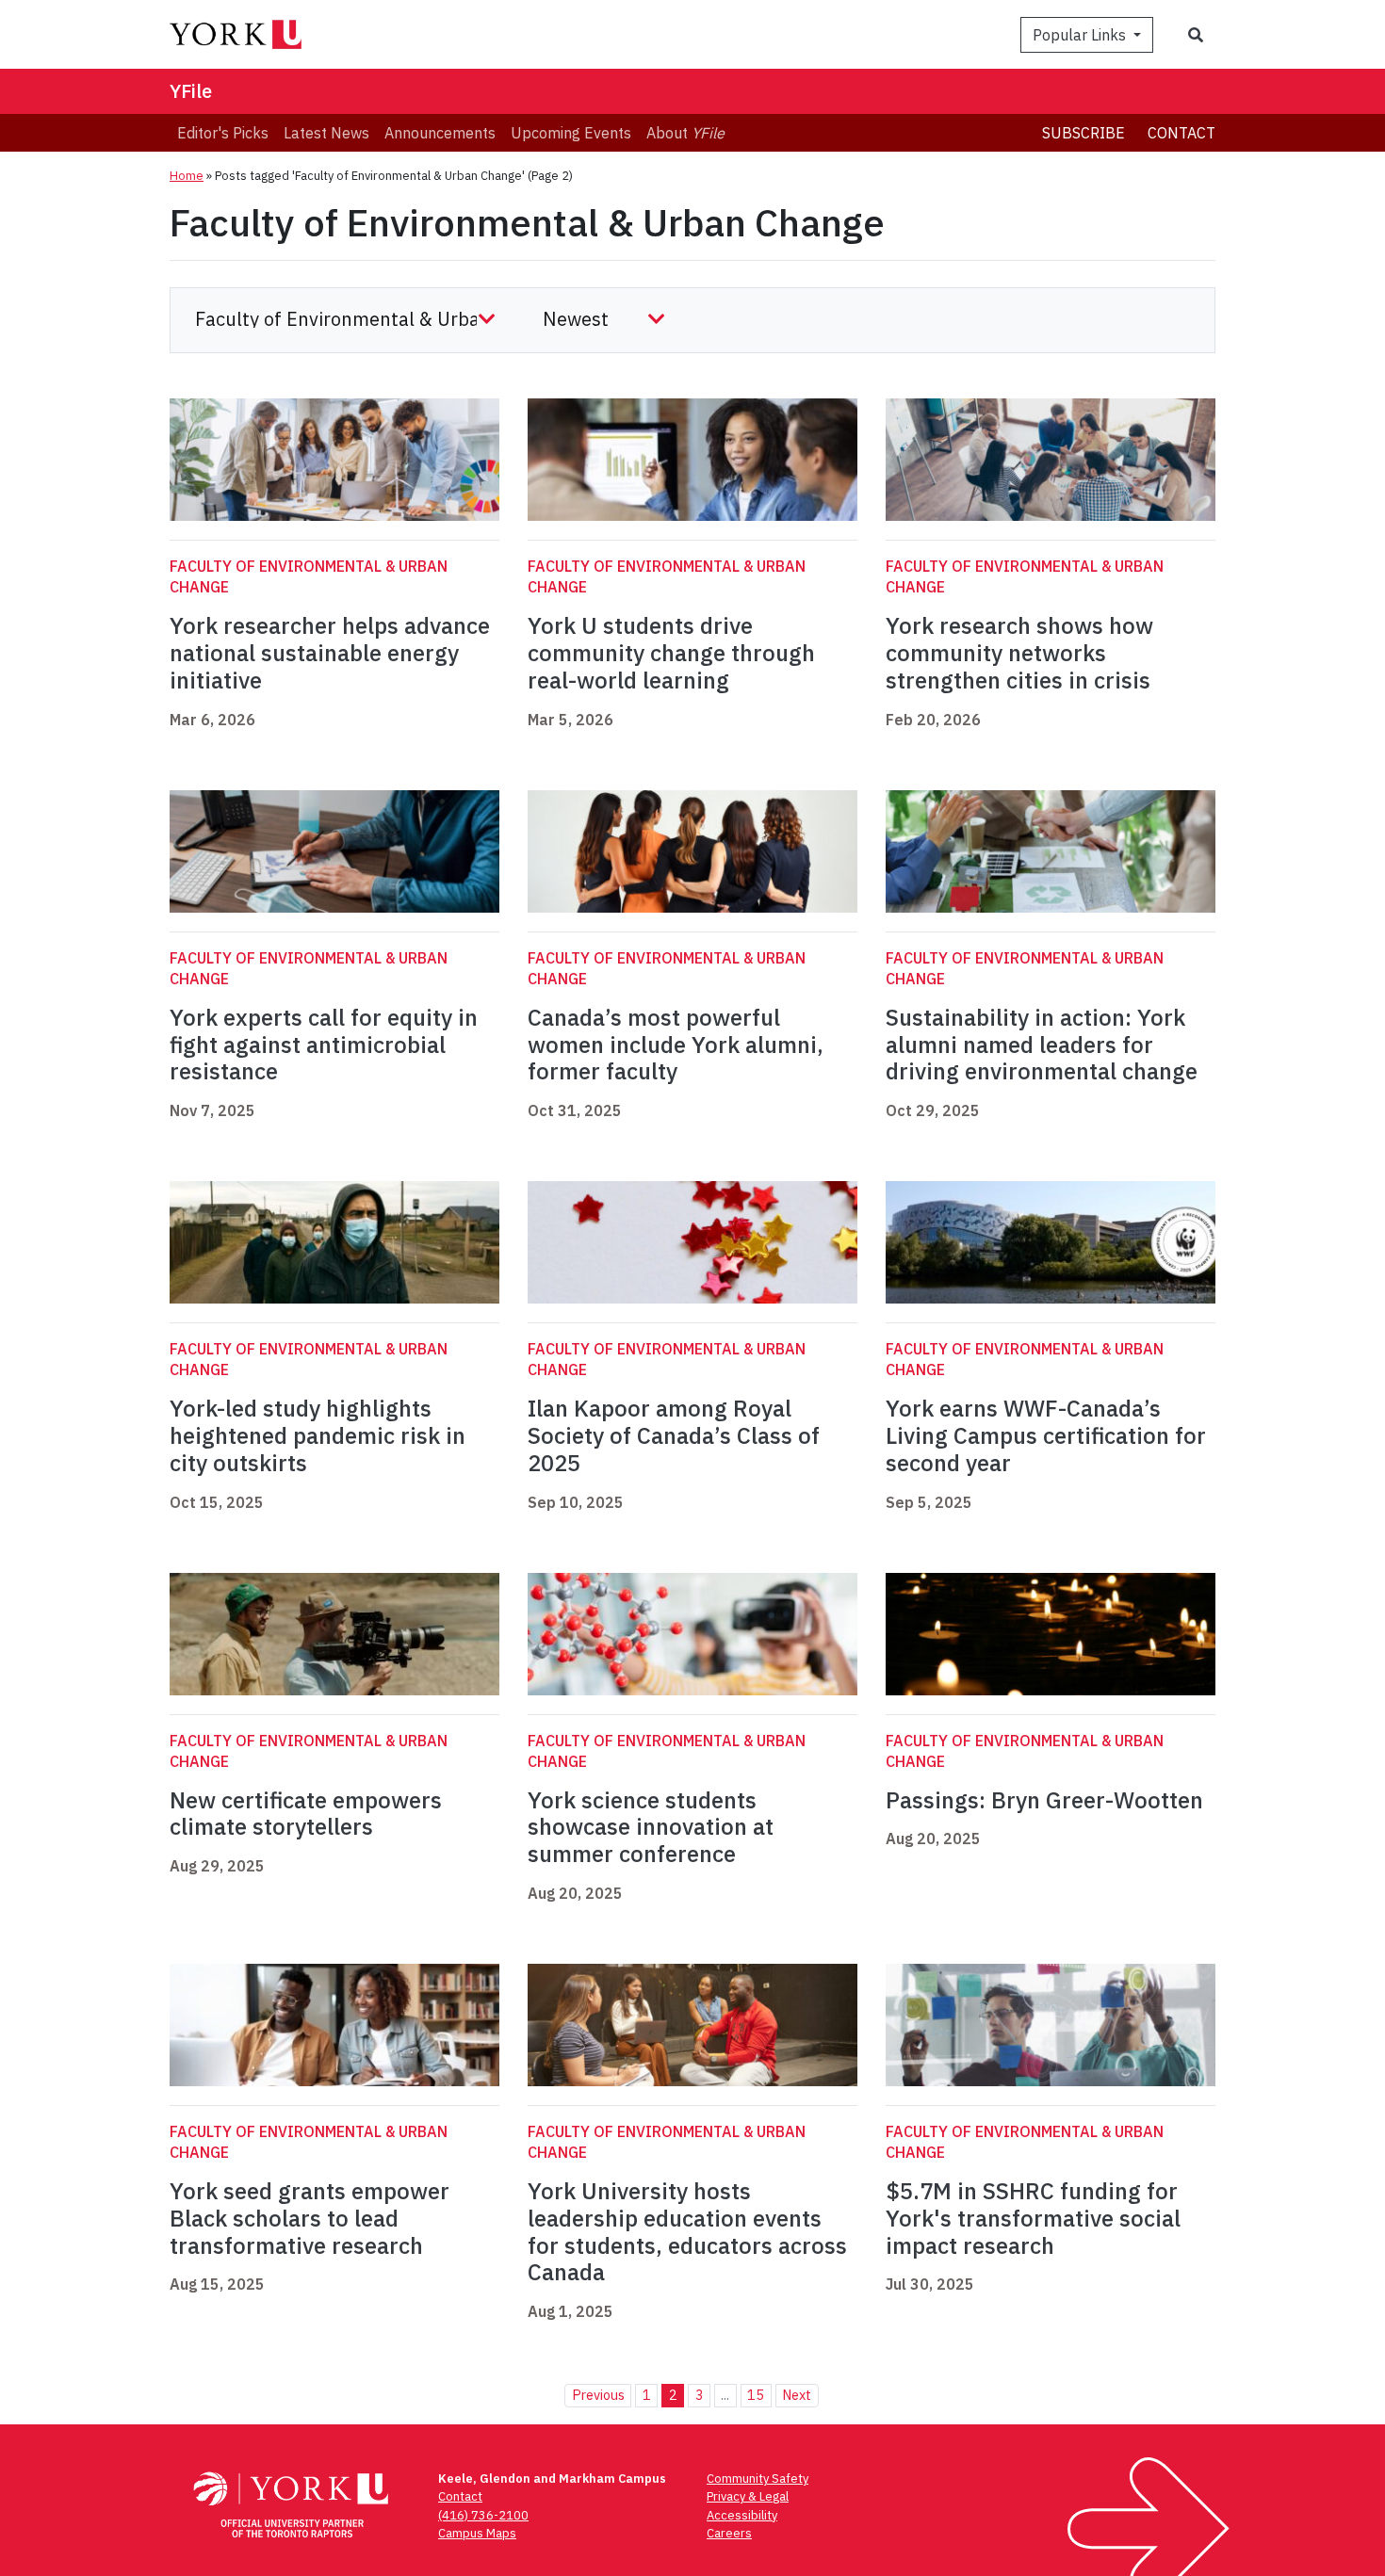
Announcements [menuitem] (440, 133)
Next (797, 2395)
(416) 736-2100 (483, 2515)
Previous (598, 2395)
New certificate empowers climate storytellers (306, 1814)
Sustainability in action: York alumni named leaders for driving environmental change (1042, 1045)
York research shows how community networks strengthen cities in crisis (1019, 653)
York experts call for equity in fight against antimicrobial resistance (324, 1045)
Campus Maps (477, 2533)
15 (756, 2395)
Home (187, 176)
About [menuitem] (685, 133)
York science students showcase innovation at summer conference (651, 1827)
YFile (191, 91)
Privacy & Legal (748, 2496)
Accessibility (742, 2515)
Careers (729, 2533)
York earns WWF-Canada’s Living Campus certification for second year (1046, 1435)
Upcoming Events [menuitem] (571, 133)
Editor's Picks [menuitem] (223, 133)
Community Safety (758, 2479)
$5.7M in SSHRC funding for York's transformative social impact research (1033, 2218)
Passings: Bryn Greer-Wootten (1047, 1800)
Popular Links (1081, 35)
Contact (1181, 133)
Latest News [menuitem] (326, 133)
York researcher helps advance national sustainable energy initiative (330, 653)
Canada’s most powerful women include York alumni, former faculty (676, 1045)
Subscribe (1084, 133)
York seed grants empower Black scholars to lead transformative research (310, 2218)
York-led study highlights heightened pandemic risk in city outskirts (318, 1435)
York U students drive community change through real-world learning (671, 653)
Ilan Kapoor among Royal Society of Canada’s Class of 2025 (674, 1435)
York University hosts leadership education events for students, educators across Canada (687, 2231)
